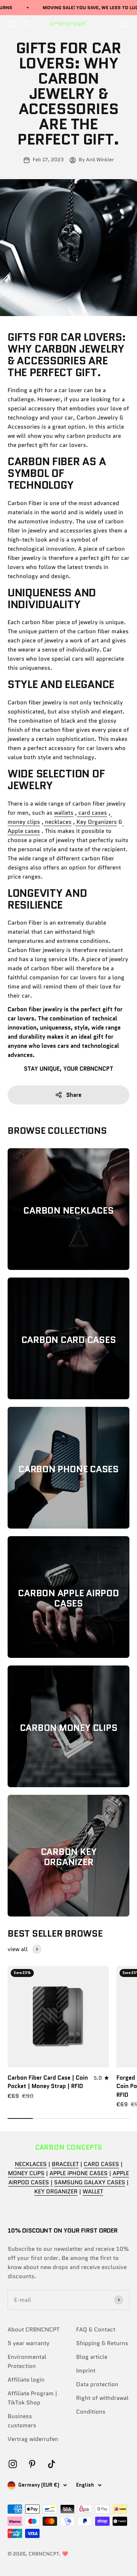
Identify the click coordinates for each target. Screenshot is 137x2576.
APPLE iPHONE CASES (79, 2173)
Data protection (97, 2384)
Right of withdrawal (102, 2398)
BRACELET (65, 2164)
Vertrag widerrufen (33, 2439)
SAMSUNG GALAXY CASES (90, 2182)
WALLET (93, 2191)
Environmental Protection (27, 2361)
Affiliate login (26, 2380)
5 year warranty (29, 2343)
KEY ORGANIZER (56, 2191)
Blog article (92, 2357)
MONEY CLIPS (26, 2173)
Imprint (86, 2371)
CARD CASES (101, 2164)
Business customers (22, 2421)
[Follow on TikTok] (52, 2464)
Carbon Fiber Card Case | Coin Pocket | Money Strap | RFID (48, 2082)
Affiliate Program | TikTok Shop (32, 2398)
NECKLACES (31, 2164)
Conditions (91, 2412)
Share (74, 1095)
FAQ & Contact (96, 2330)
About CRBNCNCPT (33, 2330)
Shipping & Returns (102, 2343)
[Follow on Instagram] (13, 2464)
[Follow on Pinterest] (32, 2464)
